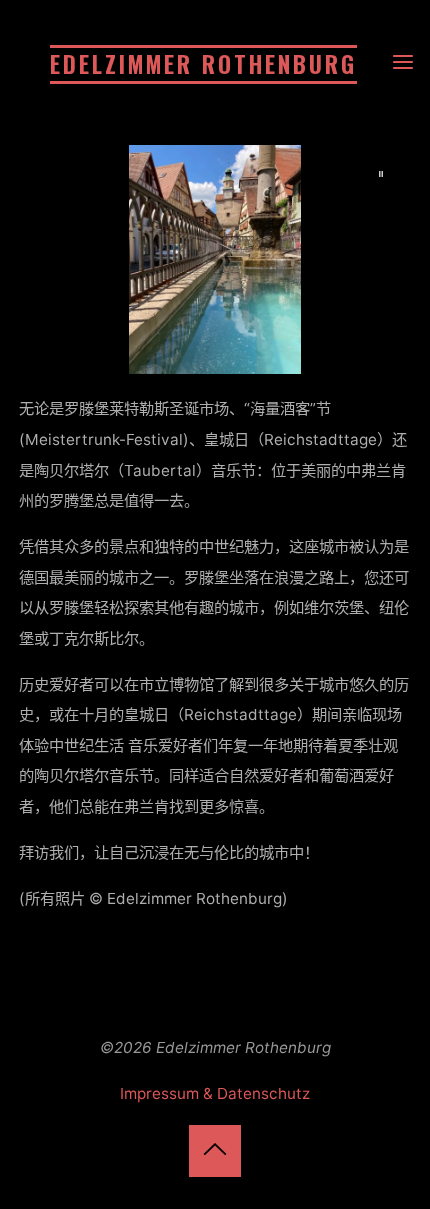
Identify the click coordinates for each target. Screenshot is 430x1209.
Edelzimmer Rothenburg (203, 64)
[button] (382, 174)
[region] (214, 259)
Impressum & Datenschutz (215, 1093)
